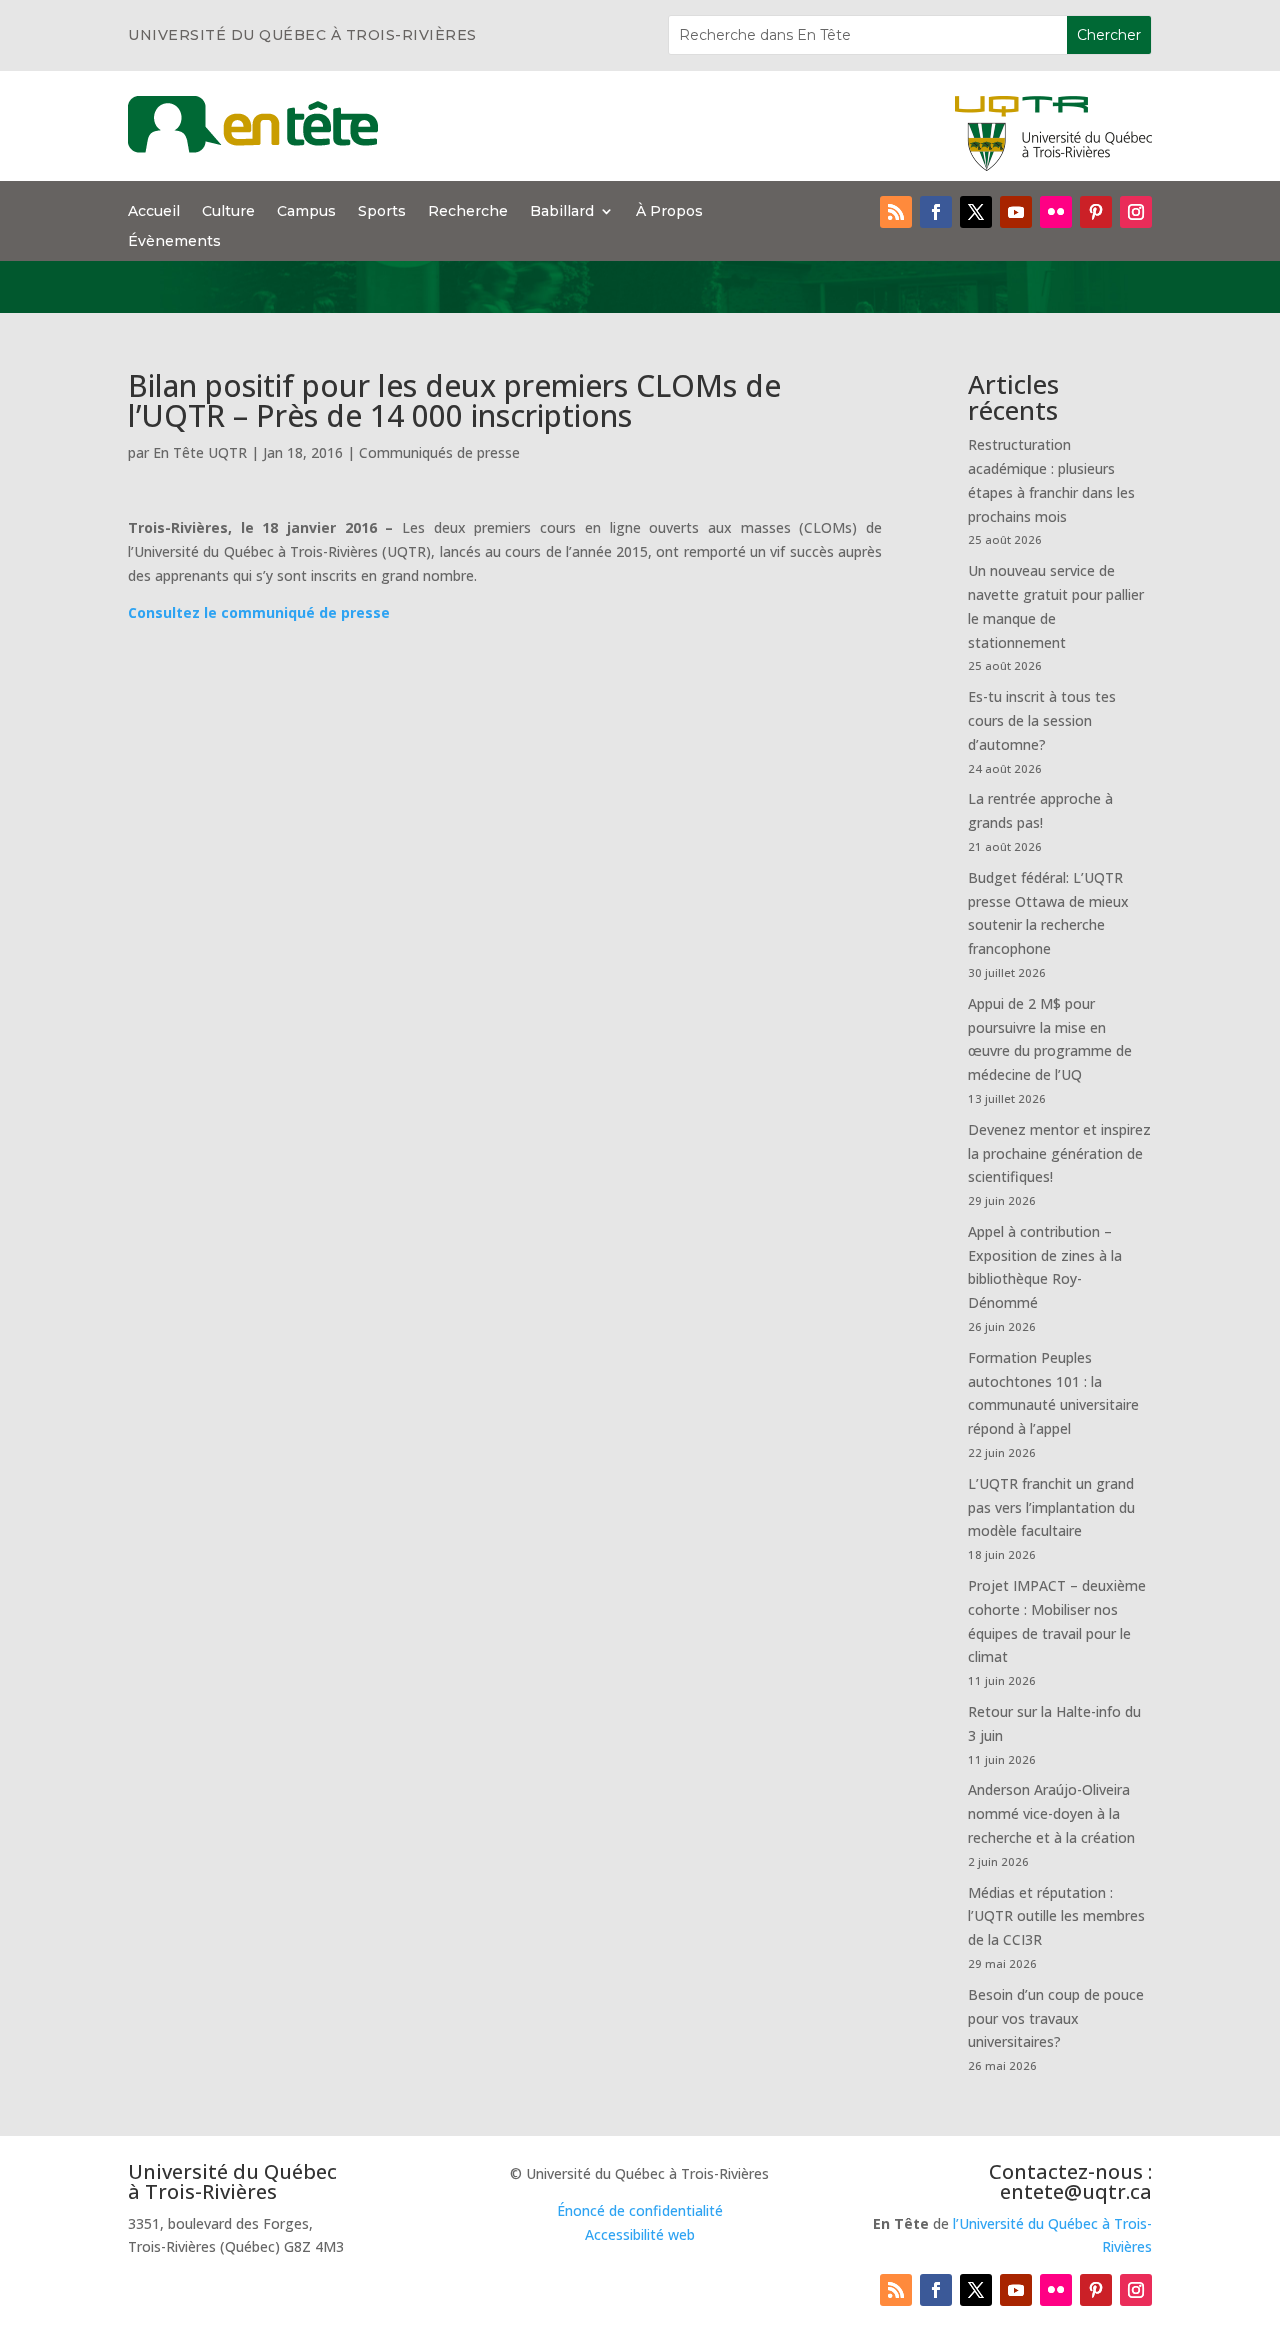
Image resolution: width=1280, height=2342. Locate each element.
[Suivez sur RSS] (896, 212)
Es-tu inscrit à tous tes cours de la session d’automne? (1042, 720)
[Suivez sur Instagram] (1136, 212)
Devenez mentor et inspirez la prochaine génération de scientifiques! (1059, 1153)
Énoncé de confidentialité (640, 2210)
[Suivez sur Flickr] (1056, 212)
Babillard (562, 212)
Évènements (174, 242)
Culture (228, 212)
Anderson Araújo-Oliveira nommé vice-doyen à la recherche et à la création (1051, 1813)
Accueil (154, 212)
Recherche (468, 212)
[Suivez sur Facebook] (936, 212)
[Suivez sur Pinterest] (1096, 212)
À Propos (669, 212)
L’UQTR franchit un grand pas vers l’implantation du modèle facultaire (1051, 1507)
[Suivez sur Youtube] (1016, 212)
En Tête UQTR (200, 452)
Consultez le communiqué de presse (259, 612)
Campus (306, 212)
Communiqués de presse (439, 452)
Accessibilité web (640, 2234)
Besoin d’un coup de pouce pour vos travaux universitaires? (1056, 2018)
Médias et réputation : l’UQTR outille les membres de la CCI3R (1056, 1916)
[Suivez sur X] (976, 212)
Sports (382, 212)
